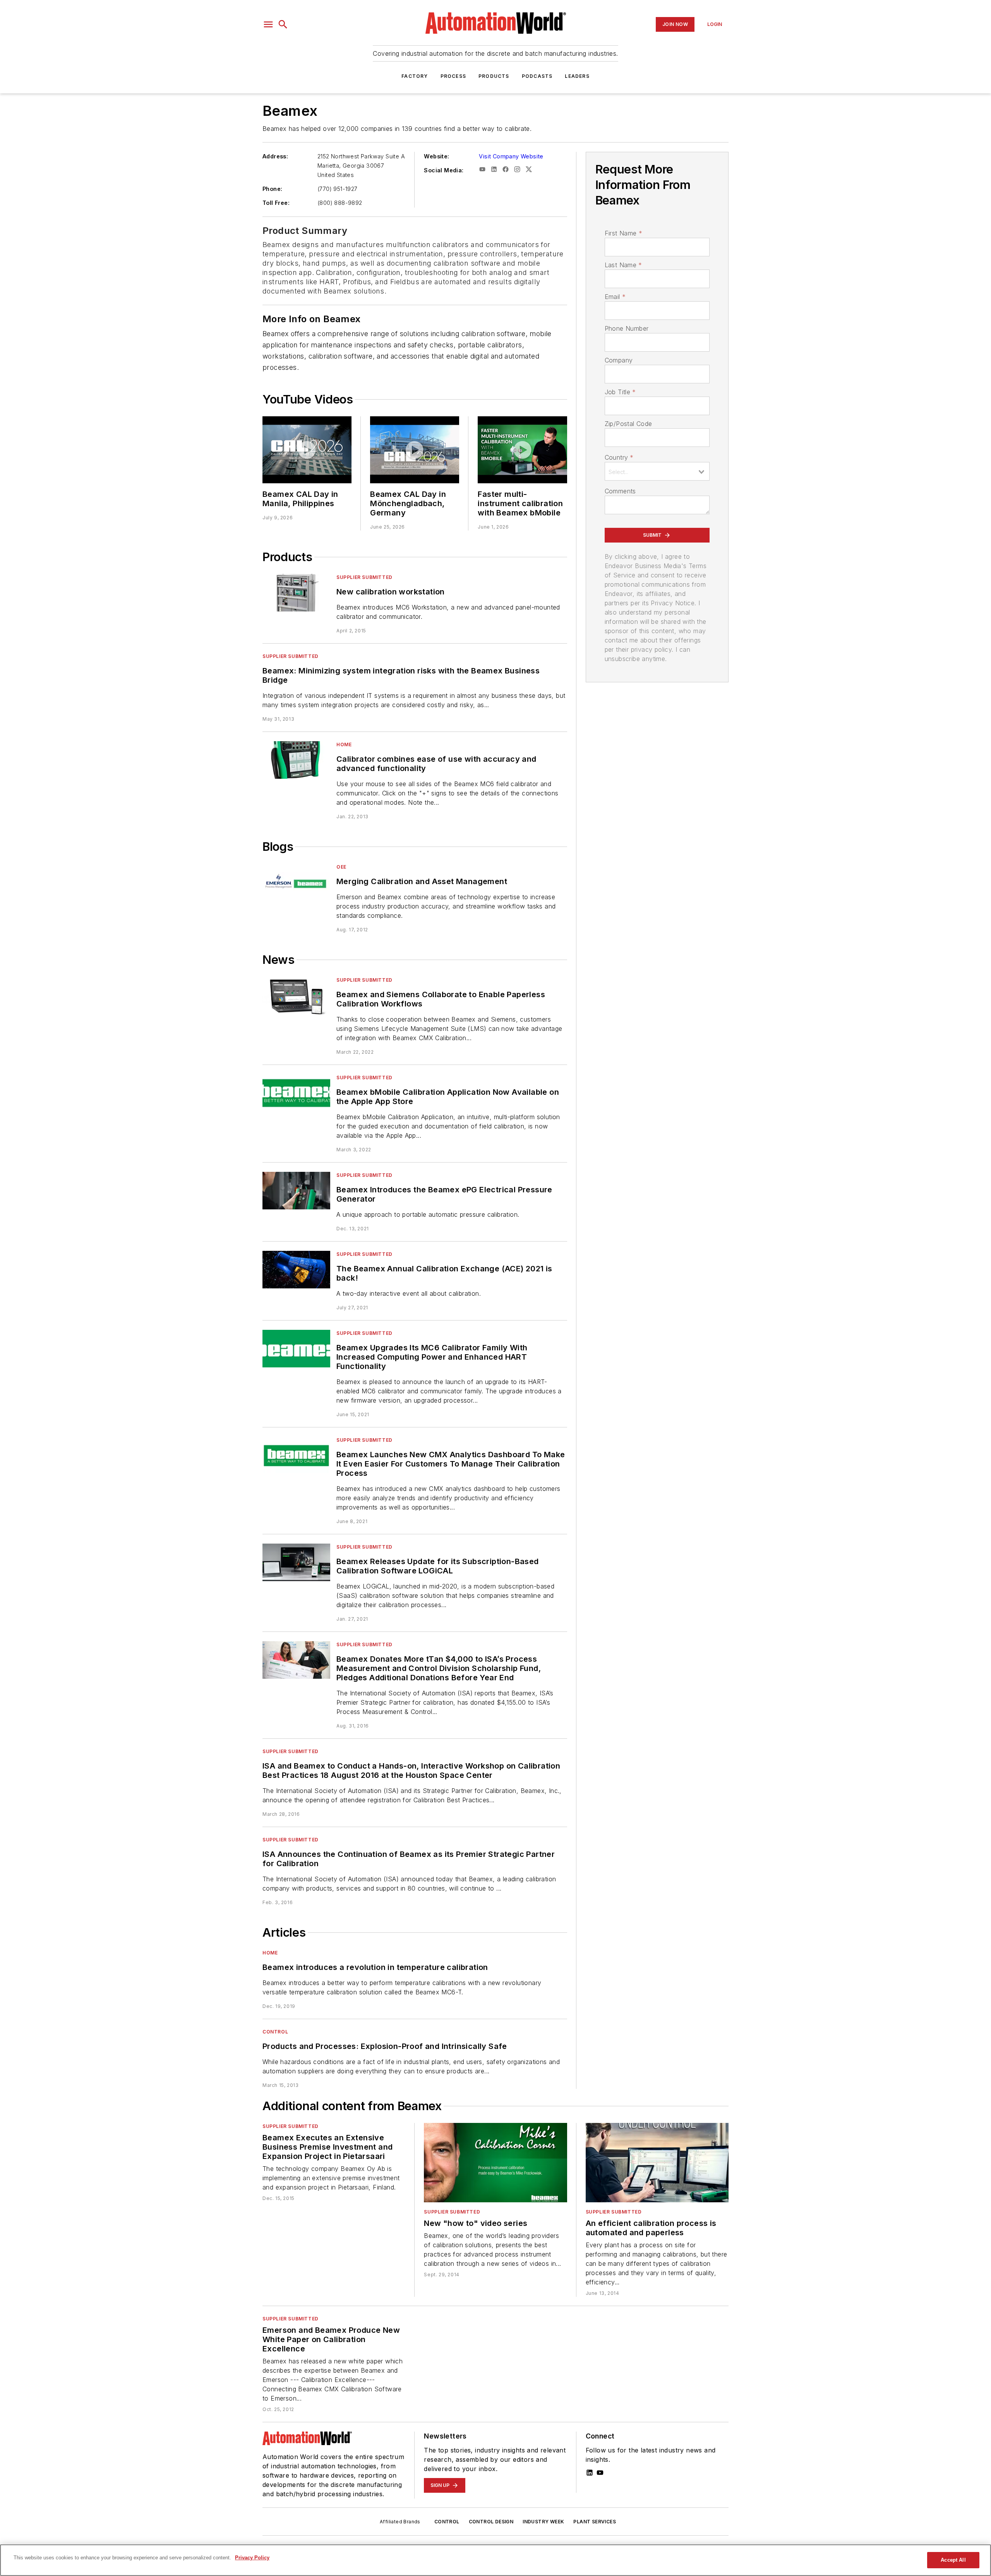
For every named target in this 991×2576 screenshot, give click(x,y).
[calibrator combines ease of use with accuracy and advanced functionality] (296, 760)
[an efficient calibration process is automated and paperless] (657, 2163)
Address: (275, 156)
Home (344, 744)
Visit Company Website (511, 156)
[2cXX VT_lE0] (415, 450)
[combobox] (657, 471)
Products (494, 76)
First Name (623, 233)
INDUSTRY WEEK (543, 2522)
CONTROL (447, 2522)
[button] (268, 24)
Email (615, 297)
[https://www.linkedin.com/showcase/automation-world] (590, 2473)
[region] (495, 2560)
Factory (415, 76)
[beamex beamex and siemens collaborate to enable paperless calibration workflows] (296, 995)
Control (275, 2032)
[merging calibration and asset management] (296, 882)
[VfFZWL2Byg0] (307, 450)
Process (453, 76)
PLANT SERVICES (595, 2522)
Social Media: (444, 170)
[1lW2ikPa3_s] (522, 450)
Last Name (623, 265)
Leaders (577, 76)
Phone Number (627, 328)
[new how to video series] (495, 2163)
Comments (620, 491)
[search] (283, 24)
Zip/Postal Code (628, 424)
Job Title (620, 392)
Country (619, 457)
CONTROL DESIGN (491, 2522)
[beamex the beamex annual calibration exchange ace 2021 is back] (296, 1270)
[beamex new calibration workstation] (296, 593)
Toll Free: (276, 203)
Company (619, 360)
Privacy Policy (252, 2558)
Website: (436, 156)
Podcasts (537, 76)
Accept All (953, 2560)
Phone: (272, 189)
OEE (341, 867)
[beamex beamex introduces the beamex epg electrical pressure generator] (296, 1191)
